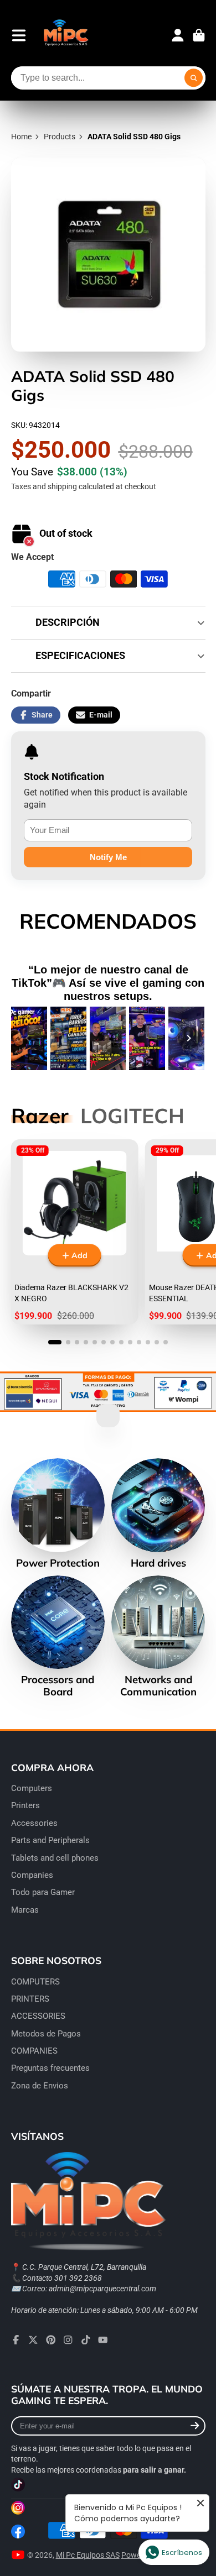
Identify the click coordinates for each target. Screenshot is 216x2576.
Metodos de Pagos (46, 2034)
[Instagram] (68, 2340)
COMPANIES (34, 2051)
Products (60, 137)
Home (21, 137)
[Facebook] (16, 2340)
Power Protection (58, 1514)
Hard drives (158, 1514)
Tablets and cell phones (55, 1858)
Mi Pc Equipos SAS (88, 2555)
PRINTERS (30, 1999)
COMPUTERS (35, 1982)
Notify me (108, 857)
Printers (25, 1805)
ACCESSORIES (38, 2016)
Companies (32, 1875)
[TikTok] (86, 2340)
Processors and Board (58, 1637)
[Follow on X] (33, 2340)
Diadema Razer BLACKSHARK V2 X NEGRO (74, 1232)
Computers (32, 1788)
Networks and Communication (158, 1637)
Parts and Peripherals (50, 1840)
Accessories (34, 1823)
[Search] (194, 78)
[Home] (66, 35)
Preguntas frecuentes (50, 2068)
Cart (199, 35)
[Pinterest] (51, 2340)
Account (178, 35)
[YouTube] (103, 2340)
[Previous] (28, 1038)
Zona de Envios (40, 2086)
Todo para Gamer (43, 1892)
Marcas (25, 1910)
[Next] (189, 1038)
